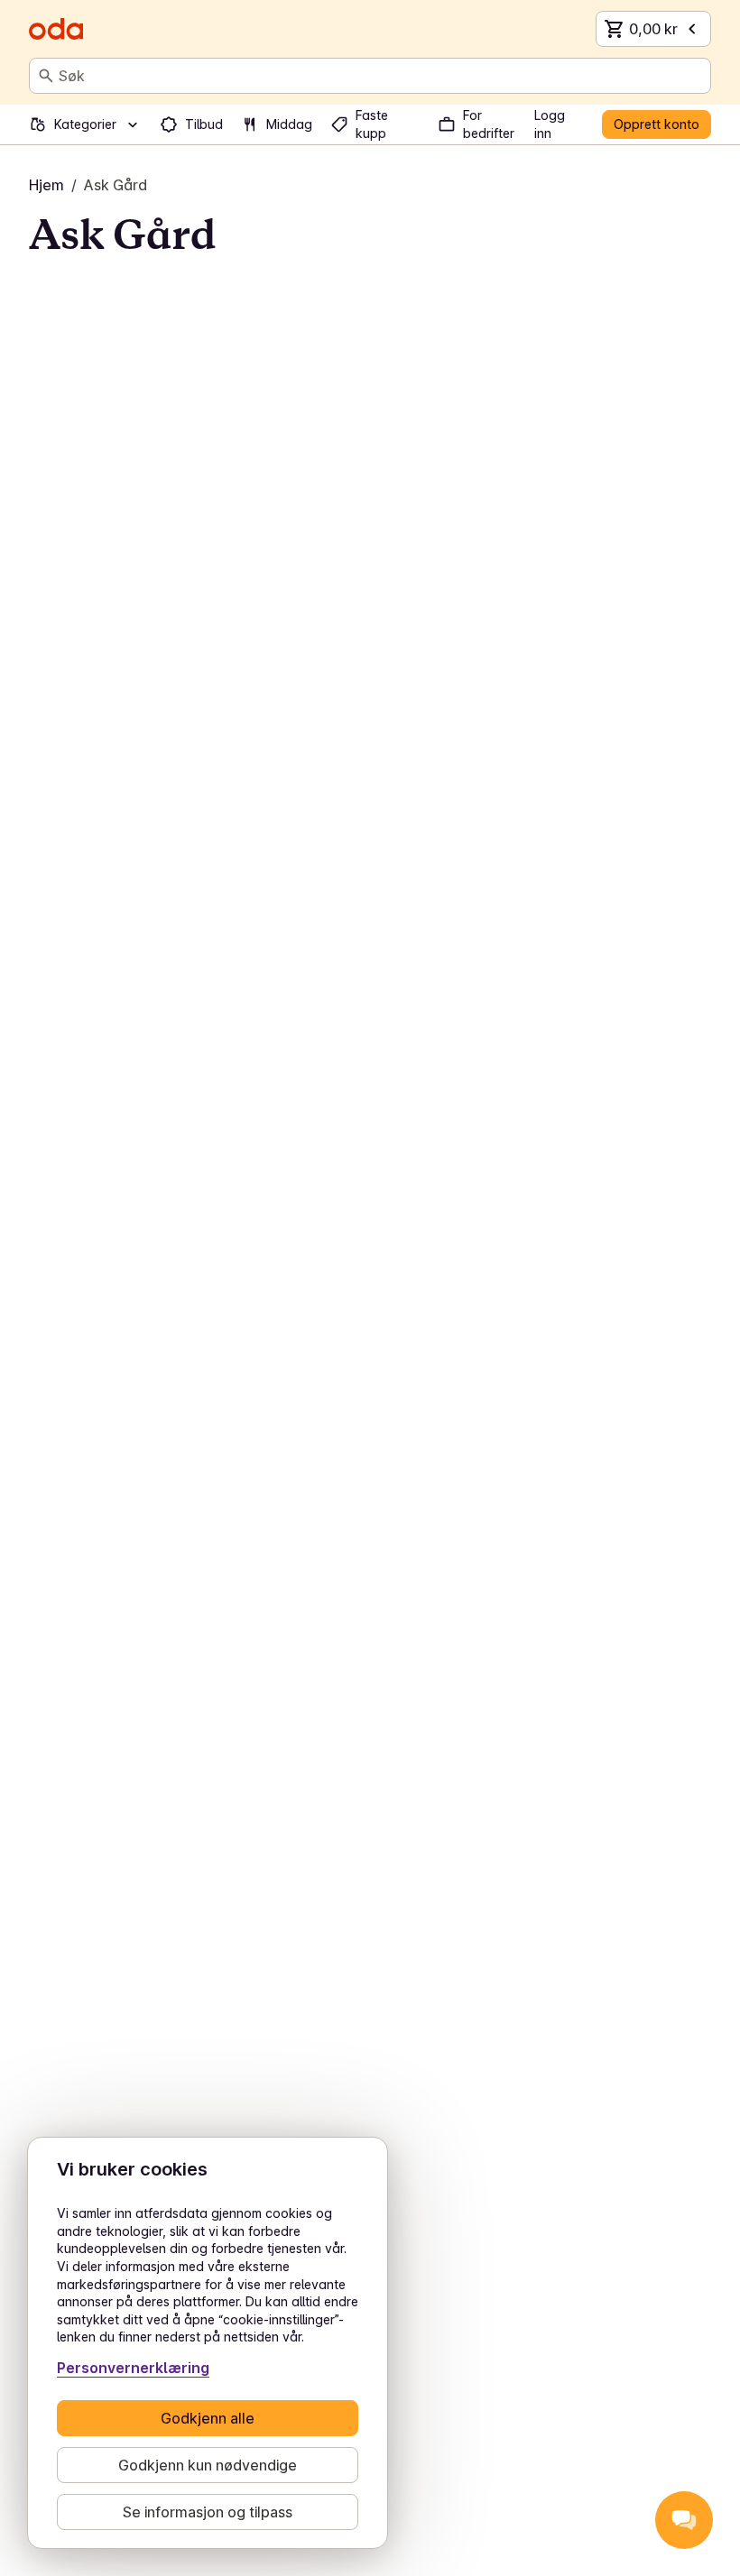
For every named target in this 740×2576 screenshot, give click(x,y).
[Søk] (46, 76)
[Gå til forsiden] (56, 29)
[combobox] (381, 76)
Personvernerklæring (133, 2368)
